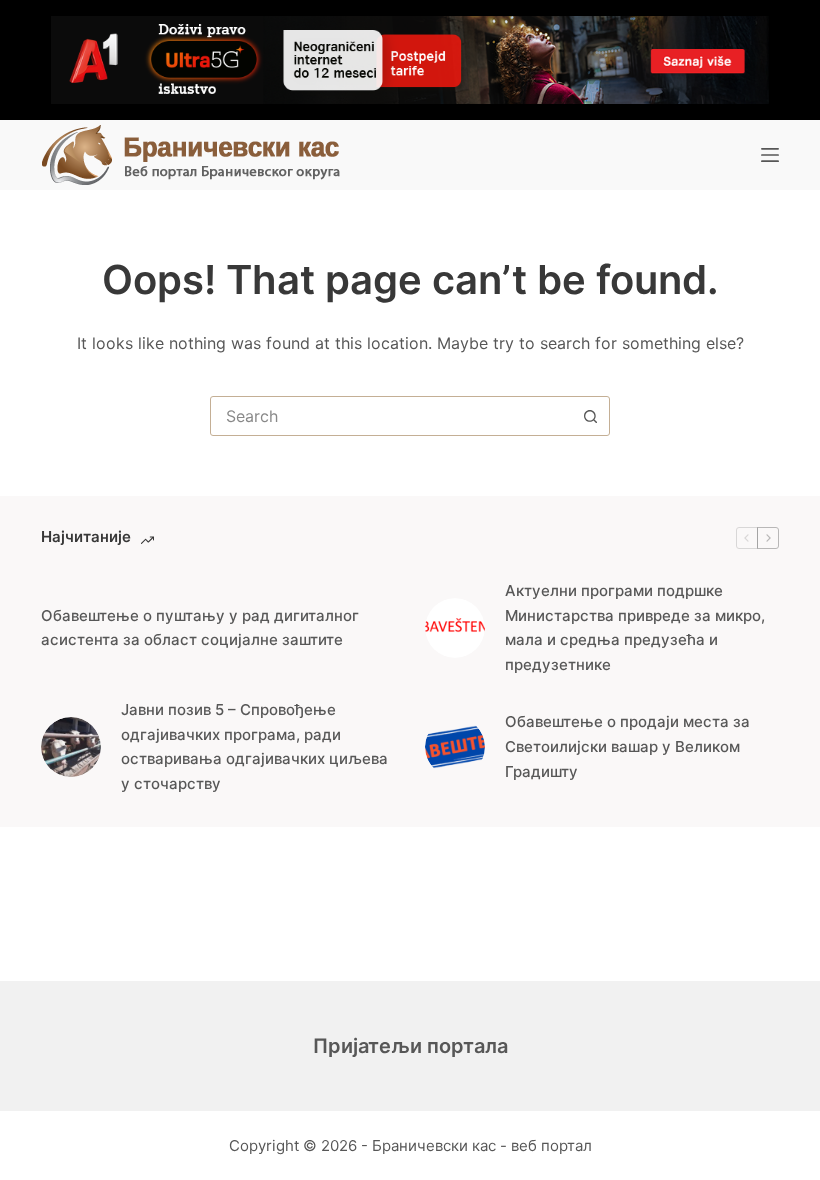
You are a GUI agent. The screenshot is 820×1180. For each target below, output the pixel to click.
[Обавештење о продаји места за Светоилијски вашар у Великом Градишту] (455, 747)
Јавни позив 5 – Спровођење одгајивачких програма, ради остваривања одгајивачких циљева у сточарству (254, 746)
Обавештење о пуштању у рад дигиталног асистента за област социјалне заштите (200, 628)
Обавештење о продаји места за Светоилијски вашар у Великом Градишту (627, 746)
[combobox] (391, 416)
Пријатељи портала (410, 1046)
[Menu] (770, 155)
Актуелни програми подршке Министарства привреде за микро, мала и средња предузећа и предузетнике (635, 627)
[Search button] (590, 416)
